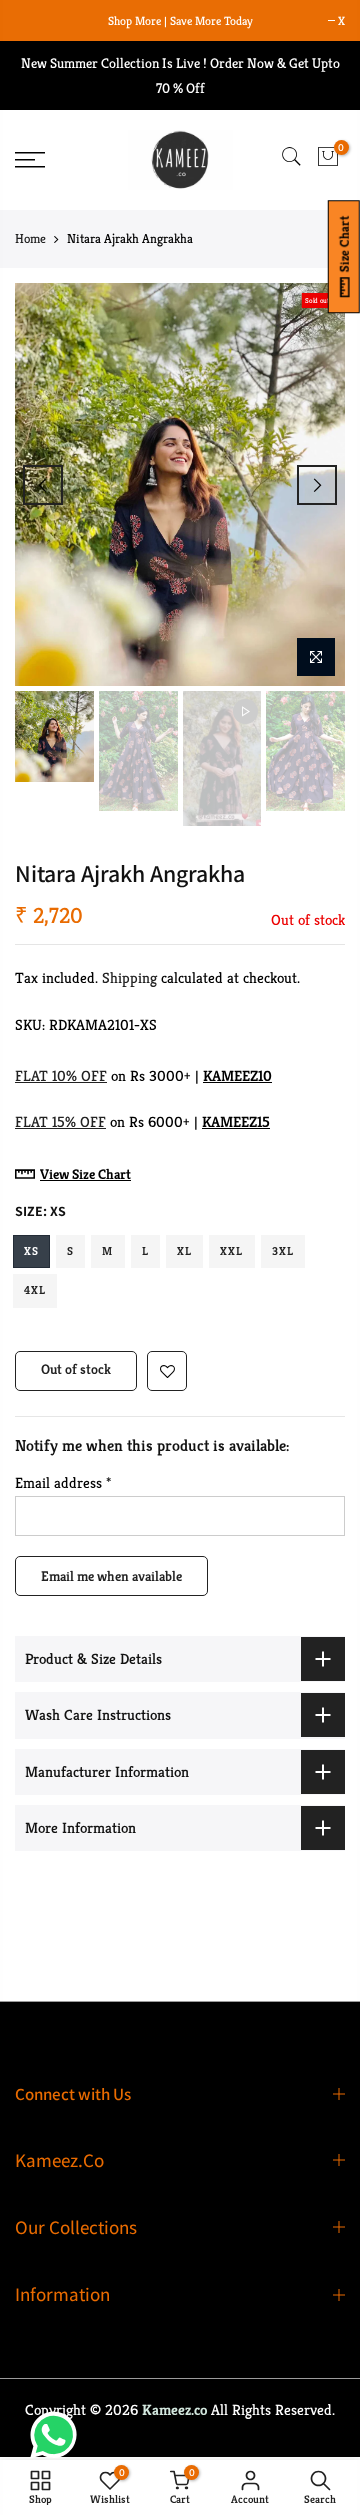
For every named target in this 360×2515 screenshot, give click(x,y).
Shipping (129, 977)
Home (30, 238)
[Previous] (43, 485)
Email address (63, 1482)
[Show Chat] (58, 2435)
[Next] (317, 485)
